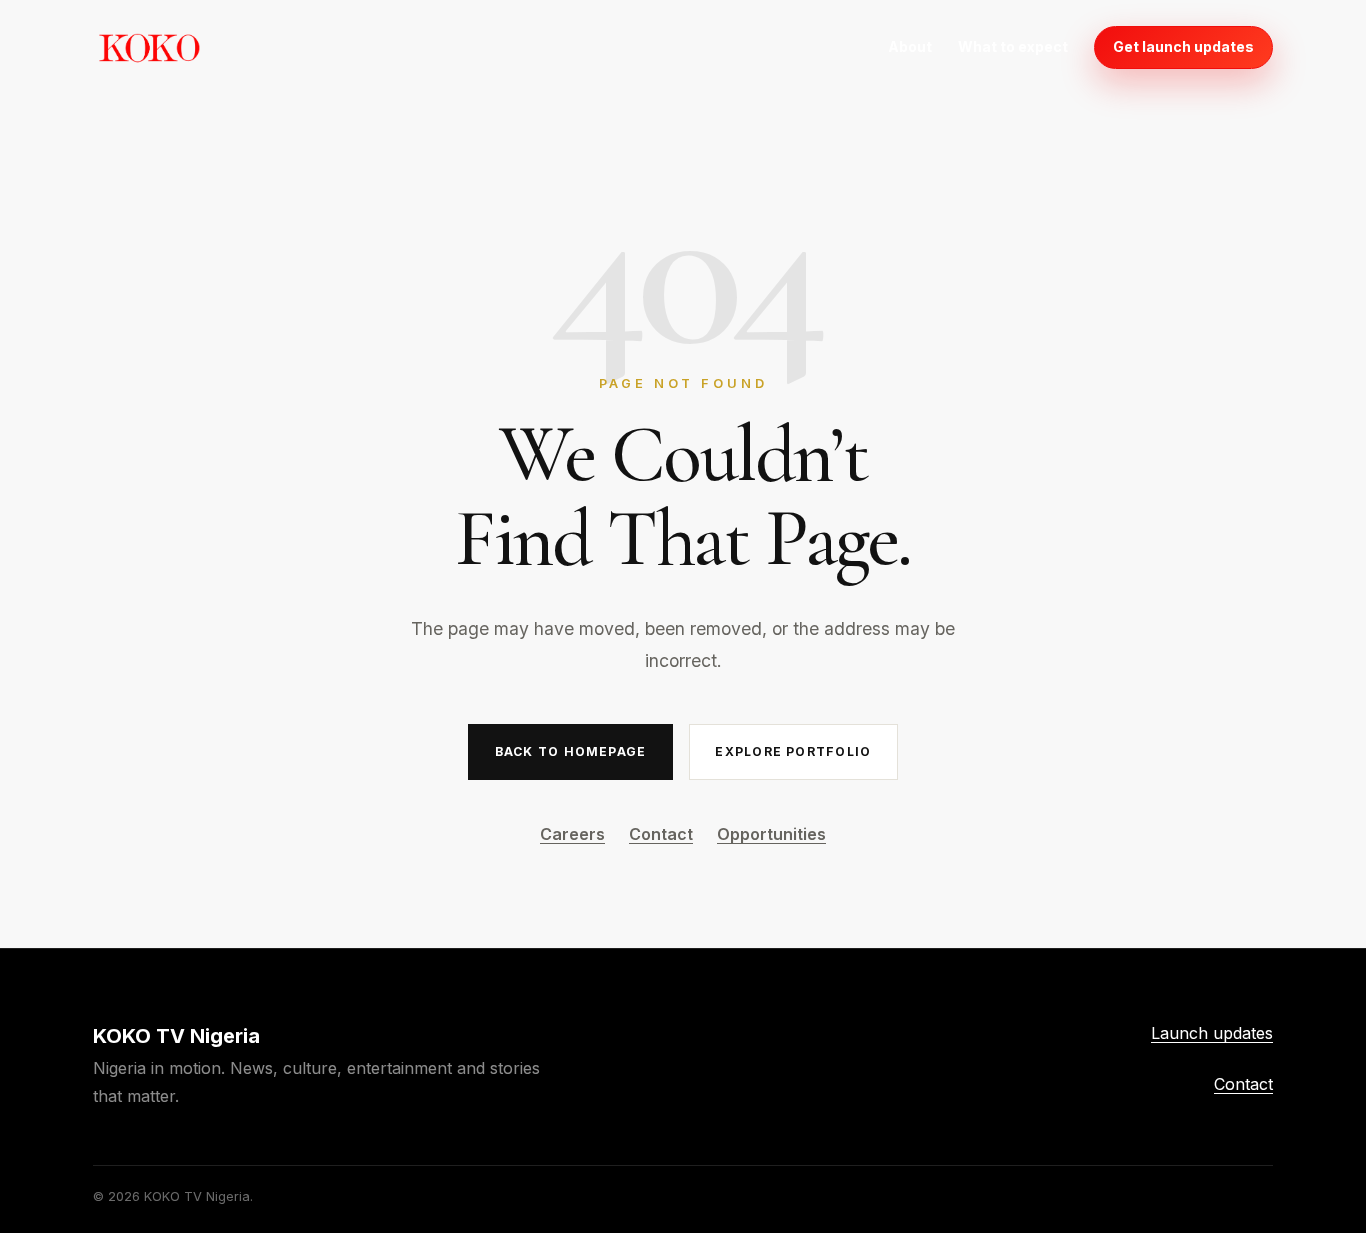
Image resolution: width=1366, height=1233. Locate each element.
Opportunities (771, 834)
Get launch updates (1183, 46)
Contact (661, 834)
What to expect (1013, 46)
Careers (572, 834)
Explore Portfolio (793, 751)
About (910, 46)
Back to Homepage (570, 751)
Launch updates (1212, 1033)
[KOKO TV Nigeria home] (149, 47)
